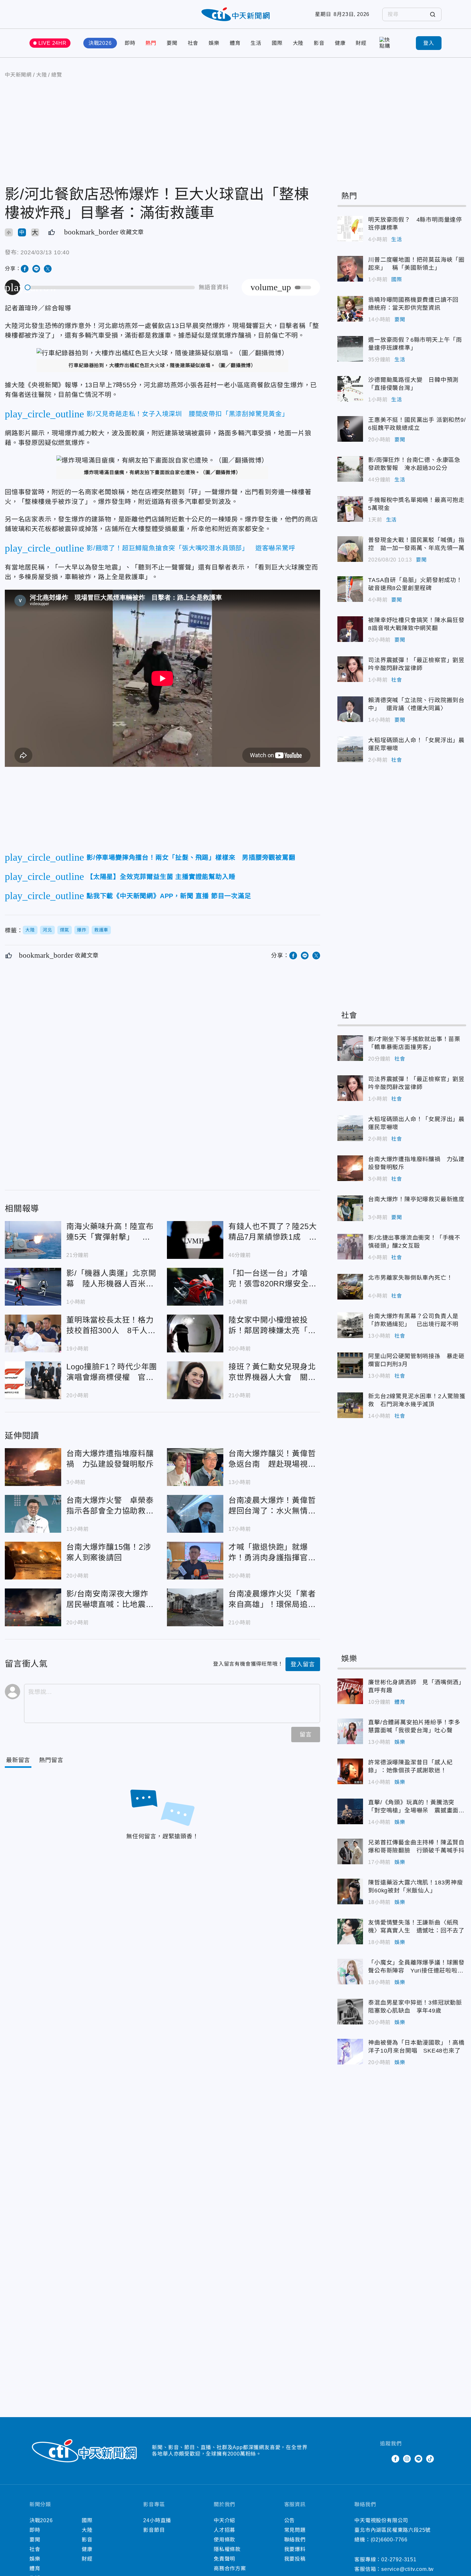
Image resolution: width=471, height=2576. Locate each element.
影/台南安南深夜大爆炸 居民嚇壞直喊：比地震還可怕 (33, 1607)
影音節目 (154, 2530)
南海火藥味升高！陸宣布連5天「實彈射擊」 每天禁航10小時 (33, 1240)
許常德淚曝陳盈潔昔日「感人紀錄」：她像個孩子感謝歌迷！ (350, 1771)
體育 (235, 43)
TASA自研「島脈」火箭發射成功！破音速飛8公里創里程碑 (350, 589)
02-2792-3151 (399, 2560)
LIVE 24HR (53, 43)
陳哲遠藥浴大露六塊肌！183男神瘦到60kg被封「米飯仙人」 (350, 1891)
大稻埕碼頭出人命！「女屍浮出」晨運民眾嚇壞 (350, 749)
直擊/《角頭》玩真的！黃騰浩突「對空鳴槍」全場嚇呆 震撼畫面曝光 (350, 1811)
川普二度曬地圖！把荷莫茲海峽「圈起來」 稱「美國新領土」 (350, 269)
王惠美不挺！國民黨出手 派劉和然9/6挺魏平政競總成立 (350, 429)
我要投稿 (295, 2559)
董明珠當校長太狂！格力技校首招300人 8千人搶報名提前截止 (33, 1333)
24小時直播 (157, 2520)
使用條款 (224, 2540)
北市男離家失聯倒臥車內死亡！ (350, 1287)
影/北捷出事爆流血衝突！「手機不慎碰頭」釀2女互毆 (350, 1247)
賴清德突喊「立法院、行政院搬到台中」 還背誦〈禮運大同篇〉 (350, 709)
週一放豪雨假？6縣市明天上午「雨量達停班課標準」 (350, 349)
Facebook (395, 2459)
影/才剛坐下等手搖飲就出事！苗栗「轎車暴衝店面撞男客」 (350, 1048)
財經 (361, 43)
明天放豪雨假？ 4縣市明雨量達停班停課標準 (350, 229)
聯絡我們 (295, 2540)
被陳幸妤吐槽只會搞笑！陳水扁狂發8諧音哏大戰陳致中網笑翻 (350, 629)
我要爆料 (295, 2549)
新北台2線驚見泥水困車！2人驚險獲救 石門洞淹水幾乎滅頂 (350, 1405)
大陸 (298, 43)
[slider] (110, 287)
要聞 (172, 43)
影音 (319, 43)
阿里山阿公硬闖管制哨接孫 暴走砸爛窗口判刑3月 (350, 1365)
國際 (277, 43)
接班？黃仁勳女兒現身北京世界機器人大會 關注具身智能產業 (195, 1380)
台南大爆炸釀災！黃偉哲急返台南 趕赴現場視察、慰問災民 (195, 1467)
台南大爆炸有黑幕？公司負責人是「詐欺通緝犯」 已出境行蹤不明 (350, 1325)
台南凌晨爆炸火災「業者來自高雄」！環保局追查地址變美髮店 (195, 1607)
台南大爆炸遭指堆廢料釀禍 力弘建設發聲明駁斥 (33, 1467)
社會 (193, 43)
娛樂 (214, 43)
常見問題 (295, 2530)
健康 (340, 43)
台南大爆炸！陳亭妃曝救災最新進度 (350, 1208)
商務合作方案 (230, 2568)
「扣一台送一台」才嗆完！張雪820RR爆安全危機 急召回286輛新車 (195, 1287)
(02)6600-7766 (389, 2540)
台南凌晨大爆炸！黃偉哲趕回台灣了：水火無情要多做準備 (195, 1514)
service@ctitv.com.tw (408, 2569)
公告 (290, 2520)
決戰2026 (100, 43)
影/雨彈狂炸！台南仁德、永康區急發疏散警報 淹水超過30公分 (350, 469)
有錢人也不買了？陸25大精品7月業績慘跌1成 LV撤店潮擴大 (195, 1240)
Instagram (407, 2459)
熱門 (151, 43)
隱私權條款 (227, 2549)
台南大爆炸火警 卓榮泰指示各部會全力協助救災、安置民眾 (33, 1514)
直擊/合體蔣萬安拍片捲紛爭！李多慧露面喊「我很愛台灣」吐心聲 (350, 1731)
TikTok (430, 2459)
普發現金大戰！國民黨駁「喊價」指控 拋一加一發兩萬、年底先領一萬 (350, 549)
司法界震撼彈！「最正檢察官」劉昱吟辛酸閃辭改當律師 (350, 669)
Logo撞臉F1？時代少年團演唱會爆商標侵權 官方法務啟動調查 (33, 1380)
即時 (130, 43)
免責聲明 (224, 2559)
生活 (256, 43)
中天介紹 (224, 2520)
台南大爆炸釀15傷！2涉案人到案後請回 (33, 1561)
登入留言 (303, 1664)
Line (418, 2459)
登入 (429, 43)
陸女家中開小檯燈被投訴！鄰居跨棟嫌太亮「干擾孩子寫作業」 (195, 1333)
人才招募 (224, 2530)
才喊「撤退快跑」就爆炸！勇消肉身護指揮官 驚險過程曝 (195, 1561)
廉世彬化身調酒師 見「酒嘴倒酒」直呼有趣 (350, 1691)
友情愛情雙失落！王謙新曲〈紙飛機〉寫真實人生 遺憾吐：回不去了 (350, 1932)
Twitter (384, 2459)
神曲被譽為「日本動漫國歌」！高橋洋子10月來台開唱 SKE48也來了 (350, 2052)
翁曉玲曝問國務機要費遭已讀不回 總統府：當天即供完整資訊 (350, 309)
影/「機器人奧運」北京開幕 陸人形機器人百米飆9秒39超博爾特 (33, 1287)
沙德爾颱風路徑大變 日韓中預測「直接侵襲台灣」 (350, 389)
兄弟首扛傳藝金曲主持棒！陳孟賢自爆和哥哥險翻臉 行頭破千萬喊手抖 (350, 1851)
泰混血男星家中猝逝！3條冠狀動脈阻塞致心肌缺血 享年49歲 (350, 2012)
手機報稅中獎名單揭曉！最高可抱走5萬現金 (350, 509)
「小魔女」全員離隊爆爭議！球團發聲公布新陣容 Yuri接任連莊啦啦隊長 (350, 1972)
